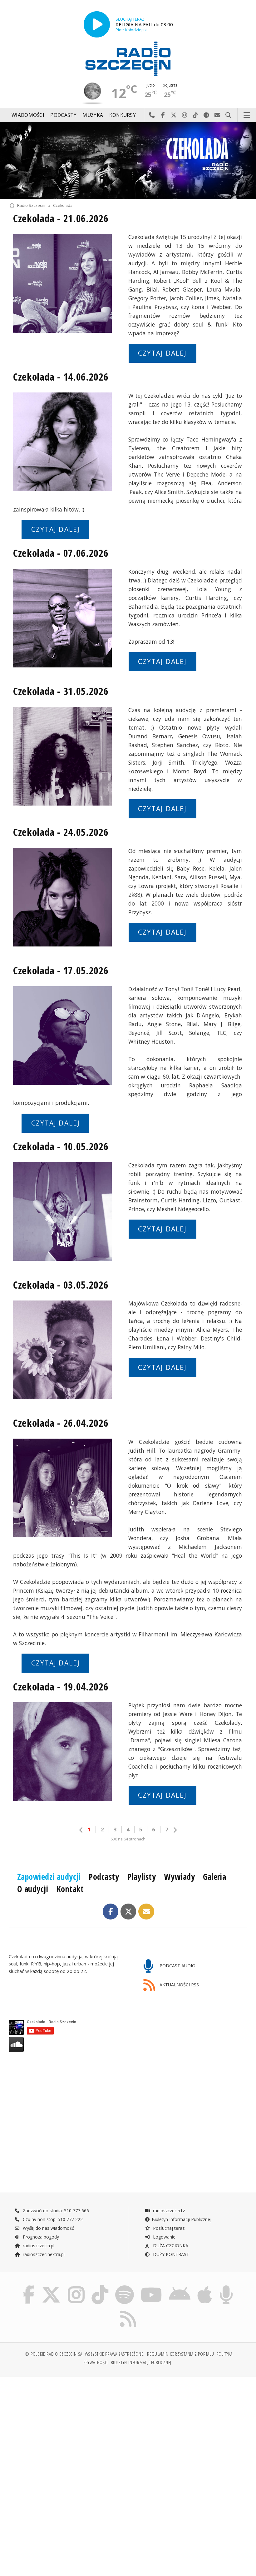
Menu (247, 115)
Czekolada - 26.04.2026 (61, 1423)
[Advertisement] (68, 2429)
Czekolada (63, 205)
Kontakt (70, 1889)
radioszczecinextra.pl (43, 2254)
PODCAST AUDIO (177, 1966)
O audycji (33, 1889)
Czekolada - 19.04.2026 (61, 1687)
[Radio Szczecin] (128, 59)
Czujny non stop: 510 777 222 (52, 2219)
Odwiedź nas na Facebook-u (163, 115)
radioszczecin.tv (168, 2211)
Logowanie (164, 2237)
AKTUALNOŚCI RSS (179, 1985)
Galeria (214, 1877)
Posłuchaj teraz (168, 2228)
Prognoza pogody (40, 2237)
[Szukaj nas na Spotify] (125, 2286)
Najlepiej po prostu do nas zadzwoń (152, 115)
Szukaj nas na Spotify (207, 115)
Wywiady (180, 1877)
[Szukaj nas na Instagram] (76, 2286)
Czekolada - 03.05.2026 (61, 1285)
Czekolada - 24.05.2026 (61, 832)
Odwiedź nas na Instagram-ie (185, 115)
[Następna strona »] (175, 1830)
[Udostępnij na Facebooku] (111, 1912)
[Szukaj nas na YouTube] (151, 2286)
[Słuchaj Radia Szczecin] (97, 24)
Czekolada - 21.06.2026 (61, 218)
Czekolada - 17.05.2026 (61, 970)
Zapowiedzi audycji (49, 1877)
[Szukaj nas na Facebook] (29, 2286)
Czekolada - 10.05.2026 (61, 1146)
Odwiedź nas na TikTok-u (196, 115)
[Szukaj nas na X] (51, 2286)
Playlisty (142, 1877)
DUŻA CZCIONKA (170, 2246)
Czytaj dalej (162, 353)
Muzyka (93, 115)
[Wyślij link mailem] (146, 1912)
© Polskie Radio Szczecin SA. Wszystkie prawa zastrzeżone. (85, 2354)
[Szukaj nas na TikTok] (100, 2286)
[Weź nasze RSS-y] (128, 2311)
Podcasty (63, 115)
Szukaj (228, 115)
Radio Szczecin (31, 205)
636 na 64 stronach (128, 1839)
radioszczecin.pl (38, 2246)
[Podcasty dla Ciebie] (226, 2286)
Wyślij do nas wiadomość (217, 115)
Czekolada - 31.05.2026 (61, 691)
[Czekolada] (128, 161)
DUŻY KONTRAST (170, 2254)
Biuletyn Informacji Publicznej (182, 2219)
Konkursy (123, 115)
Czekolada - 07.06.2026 (61, 553)
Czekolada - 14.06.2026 (61, 377)
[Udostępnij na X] (128, 1912)
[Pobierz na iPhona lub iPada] (205, 2286)
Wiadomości (28, 115)
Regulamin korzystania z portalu (181, 2354)
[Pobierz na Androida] (180, 2286)
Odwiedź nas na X (174, 115)
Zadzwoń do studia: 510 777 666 (55, 2211)
